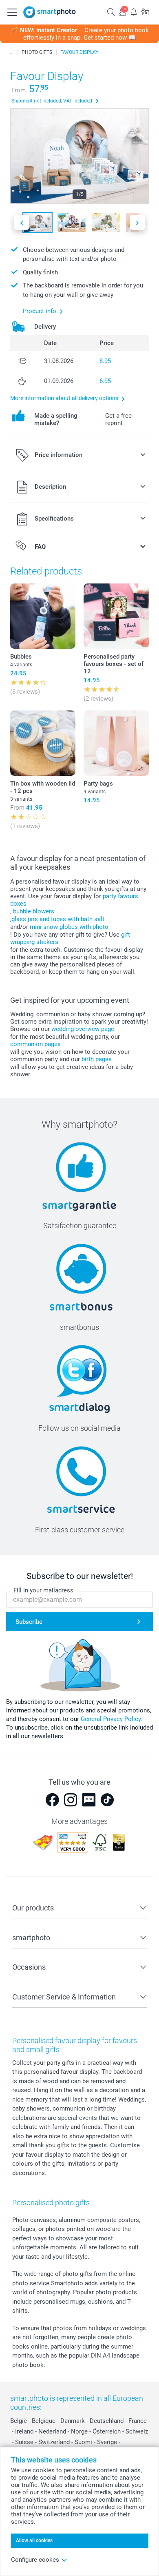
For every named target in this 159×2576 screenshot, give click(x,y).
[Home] (12, 52)
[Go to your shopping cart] (145, 12)
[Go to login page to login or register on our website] (122, 12)
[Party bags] (116, 743)
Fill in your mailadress (43, 1590)
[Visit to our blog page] (89, 1800)
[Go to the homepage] (50, 12)
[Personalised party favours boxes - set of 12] (116, 616)
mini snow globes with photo (69, 927)
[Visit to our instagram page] (71, 1800)
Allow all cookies (34, 2540)
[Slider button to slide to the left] (22, 222)
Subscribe (29, 1622)
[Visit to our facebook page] (52, 1800)
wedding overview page (83, 1029)
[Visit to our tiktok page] (107, 1800)
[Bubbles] (43, 616)
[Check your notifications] (134, 12)
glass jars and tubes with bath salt (58, 919)
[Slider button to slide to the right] (137, 222)
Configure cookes (35, 2560)
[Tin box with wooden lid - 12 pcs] (43, 743)
